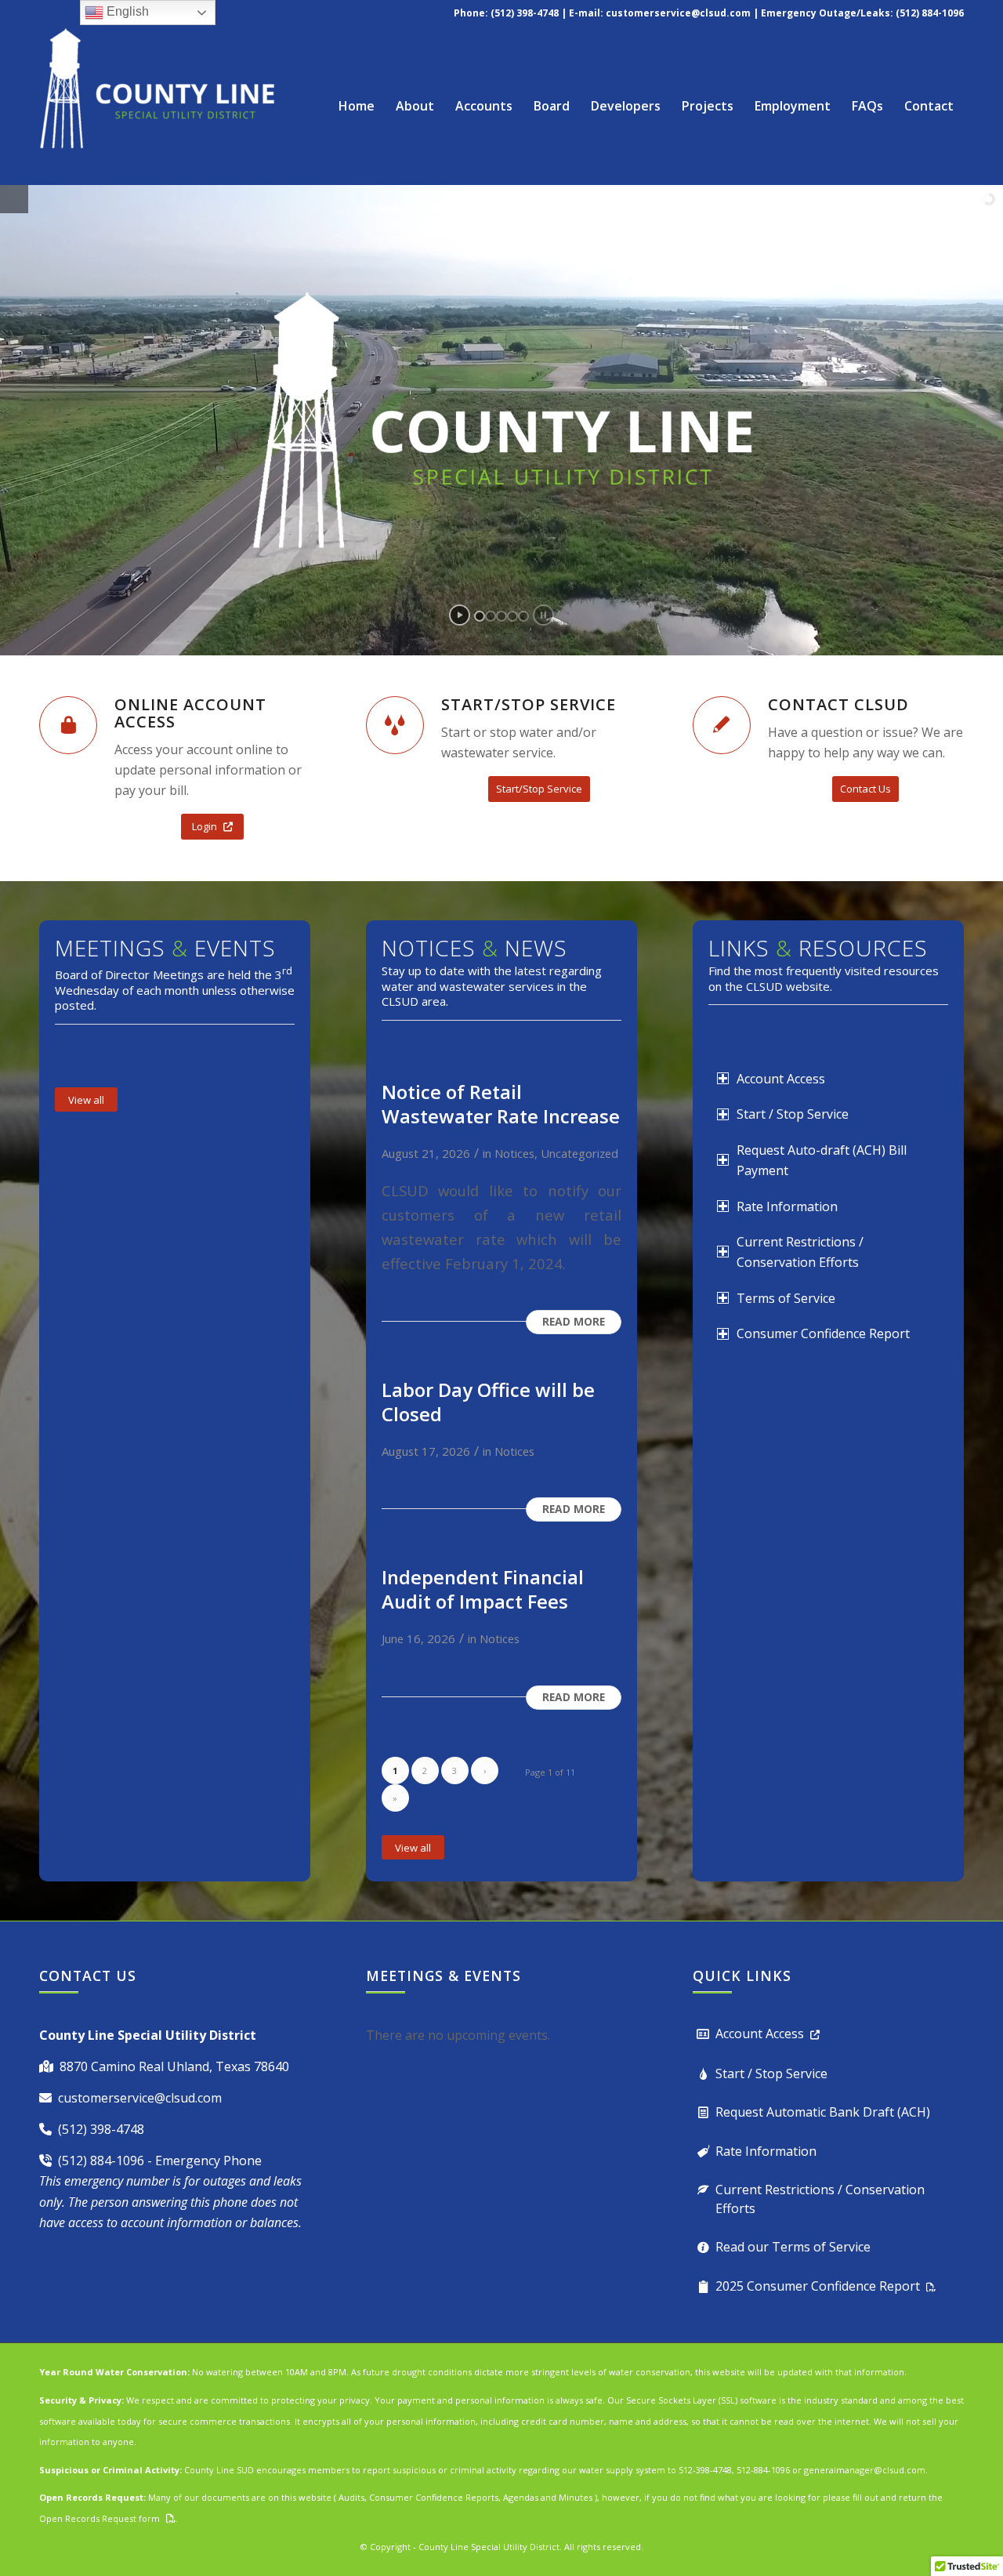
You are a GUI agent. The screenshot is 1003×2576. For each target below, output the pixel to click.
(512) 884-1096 (101, 2161)
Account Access (760, 2034)
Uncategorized (579, 1153)
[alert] (501, 2035)
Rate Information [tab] (787, 1206)
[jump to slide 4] (512, 616)
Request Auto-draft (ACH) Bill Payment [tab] (822, 1160)
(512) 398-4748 (101, 2129)
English (126, 11)
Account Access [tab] (781, 1079)
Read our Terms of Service (793, 2247)
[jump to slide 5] (523, 616)
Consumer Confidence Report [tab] (823, 1333)
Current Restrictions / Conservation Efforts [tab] (800, 1252)
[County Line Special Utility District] (157, 106)
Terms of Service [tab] (786, 1298)
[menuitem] (357, 106)
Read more (574, 1321)
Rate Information (766, 2151)
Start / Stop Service (771, 2073)
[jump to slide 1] (480, 616)
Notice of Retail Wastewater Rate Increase (501, 1104)
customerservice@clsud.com (678, 13)
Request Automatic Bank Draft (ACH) (823, 2112)
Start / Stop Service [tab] (793, 1114)
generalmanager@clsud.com (865, 2470)
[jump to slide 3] (501, 616)
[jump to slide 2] (491, 616)
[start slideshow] (460, 615)
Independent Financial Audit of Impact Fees (483, 1589)
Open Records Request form (100, 2518)
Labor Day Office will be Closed (488, 1402)
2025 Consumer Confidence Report (818, 2286)
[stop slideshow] (543, 615)
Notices (514, 1153)
